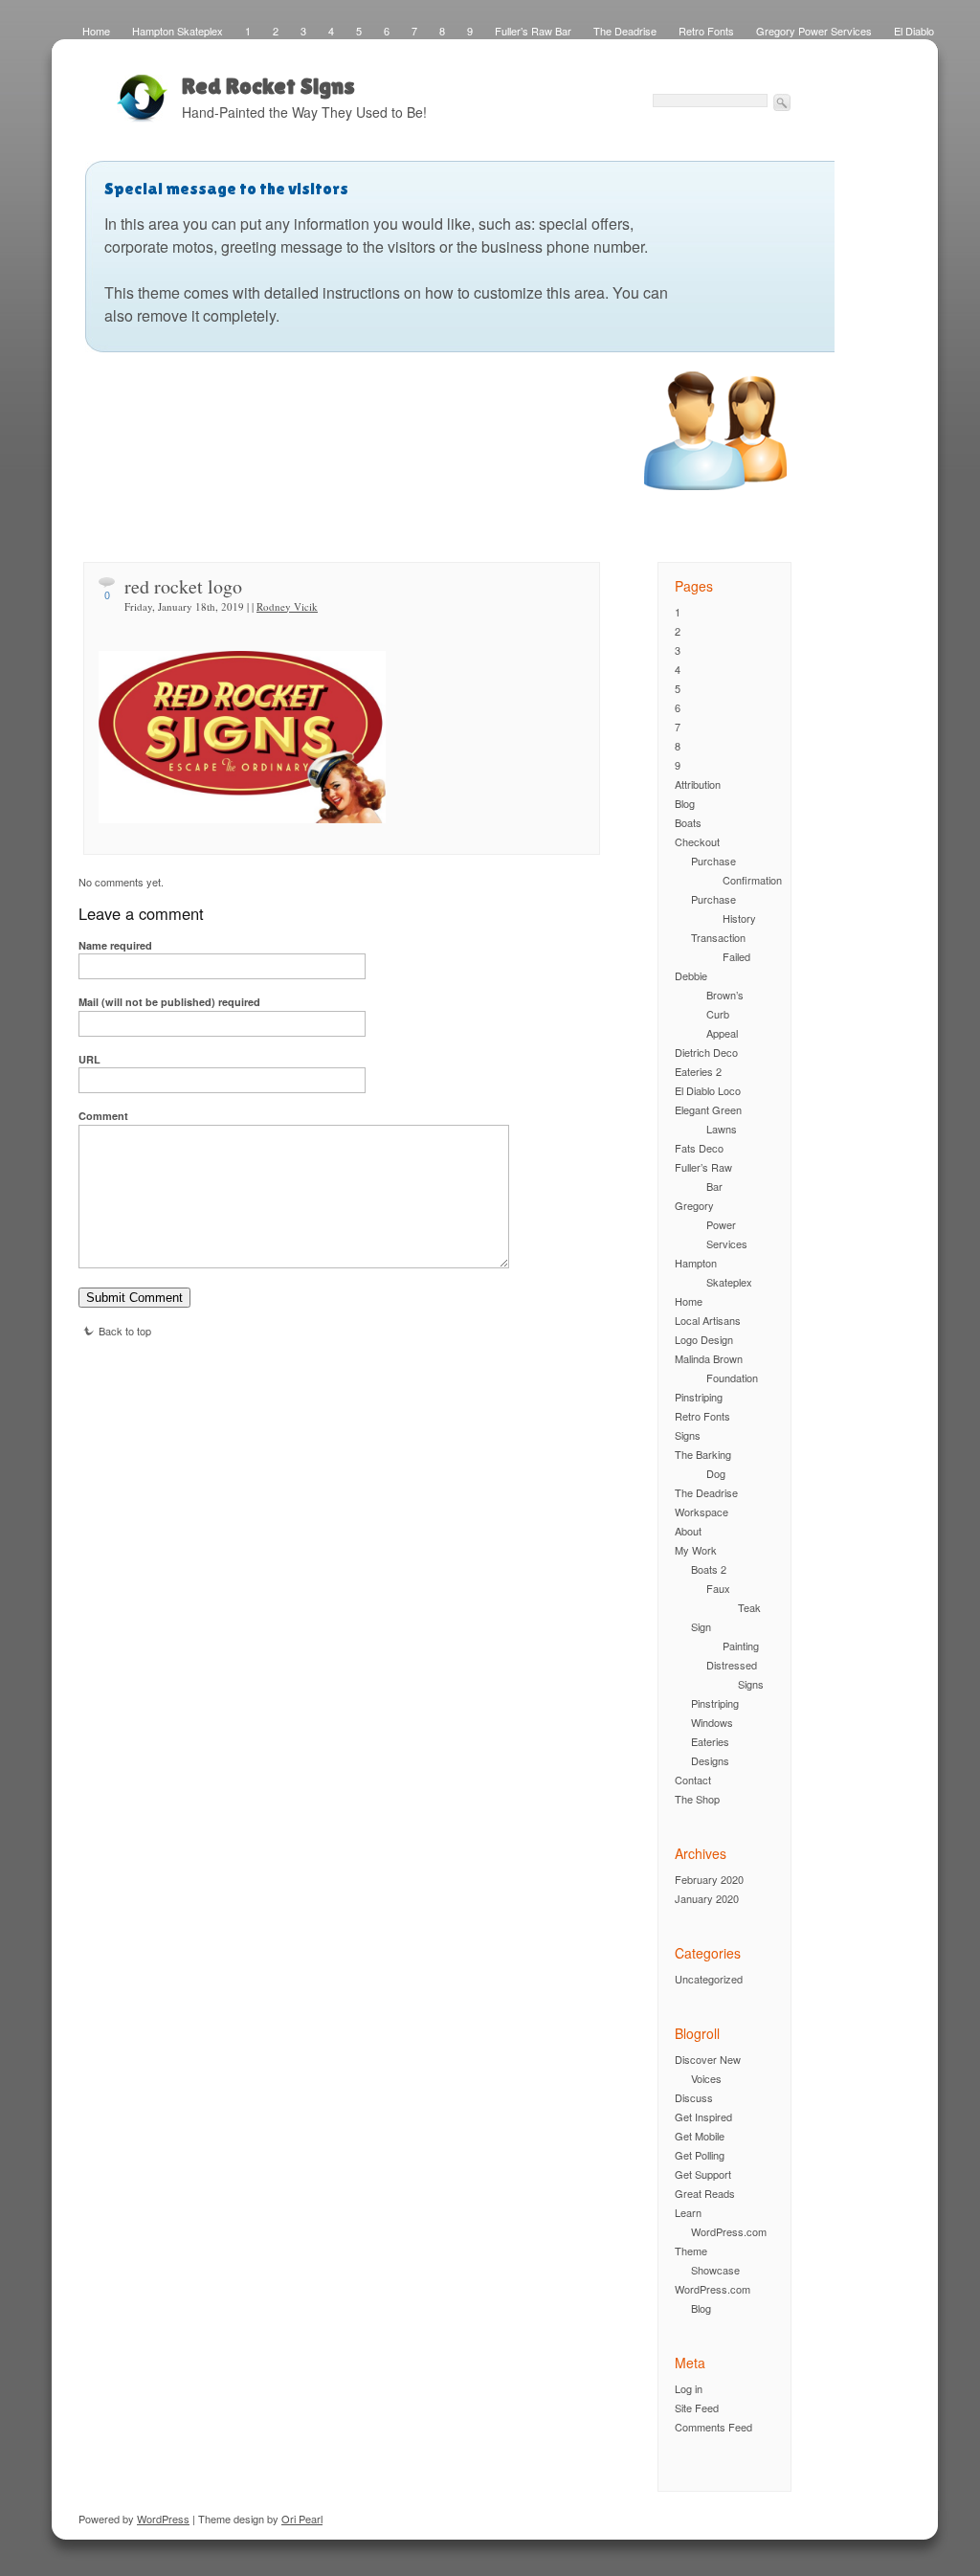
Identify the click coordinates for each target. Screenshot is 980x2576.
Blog (685, 803)
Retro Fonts (706, 31)
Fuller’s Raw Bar (533, 31)
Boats (688, 822)
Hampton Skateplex (178, 31)
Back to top (125, 1331)
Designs (710, 1760)
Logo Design (704, 1339)
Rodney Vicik (287, 606)
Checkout (697, 841)
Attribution (698, 784)
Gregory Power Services (814, 31)
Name (115, 945)
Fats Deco (699, 1148)
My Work (696, 1550)
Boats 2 (709, 1569)
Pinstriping (699, 1397)
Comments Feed (713, 2427)
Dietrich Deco (706, 1052)
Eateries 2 (698, 1071)
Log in (689, 2388)
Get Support (703, 2174)
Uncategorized (709, 1979)
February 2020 (709, 1879)
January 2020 (707, 1898)
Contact (693, 1780)
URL (89, 1059)
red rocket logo (183, 586)
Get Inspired (703, 2117)
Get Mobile (700, 2136)
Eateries (710, 1741)
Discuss (694, 2097)
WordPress (163, 2519)
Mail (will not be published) (169, 1002)
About (688, 1531)
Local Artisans (708, 1320)
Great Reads (705, 2193)
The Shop (697, 1799)
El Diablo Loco (708, 1090)
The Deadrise (625, 31)
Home (96, 31)
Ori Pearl (302, 2519)
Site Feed (697, 2408)
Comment (103, 1116)
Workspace (702, 1512)
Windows (712, 1722)
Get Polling (700, 2155)
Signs (688, 1435)
